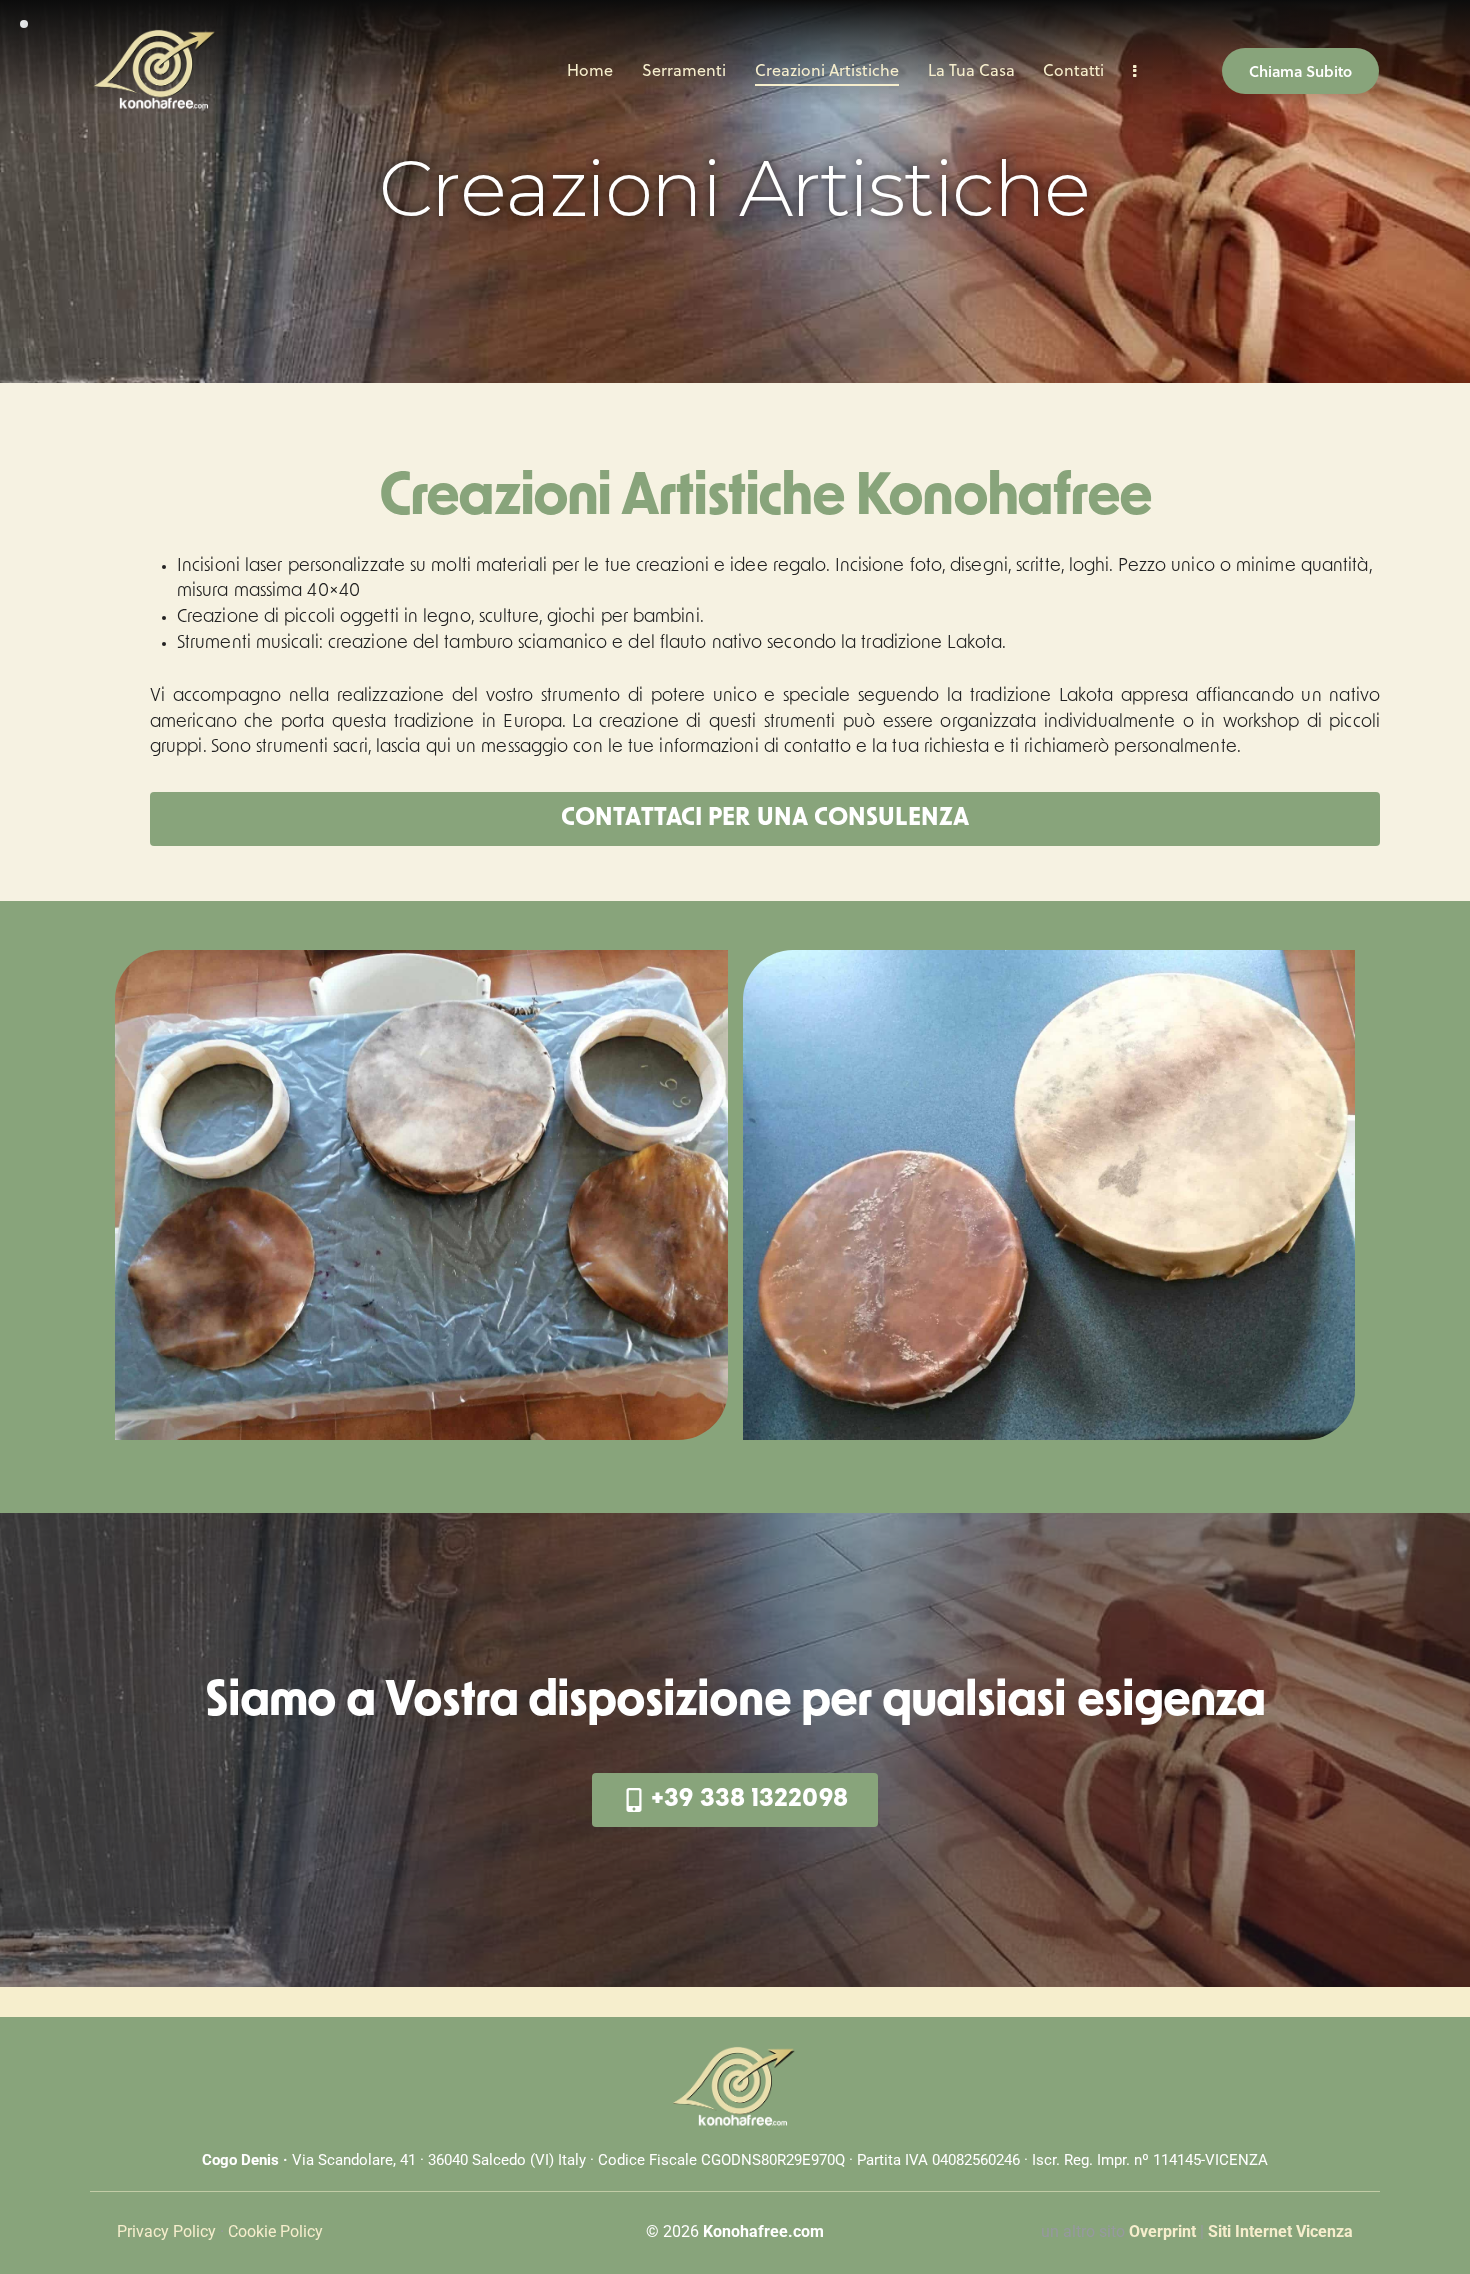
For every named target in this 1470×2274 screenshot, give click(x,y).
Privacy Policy (166, 2231)
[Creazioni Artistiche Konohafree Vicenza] (1049, 1195)
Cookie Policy (275, 2231)
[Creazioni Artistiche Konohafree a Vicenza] (421, 1195)
